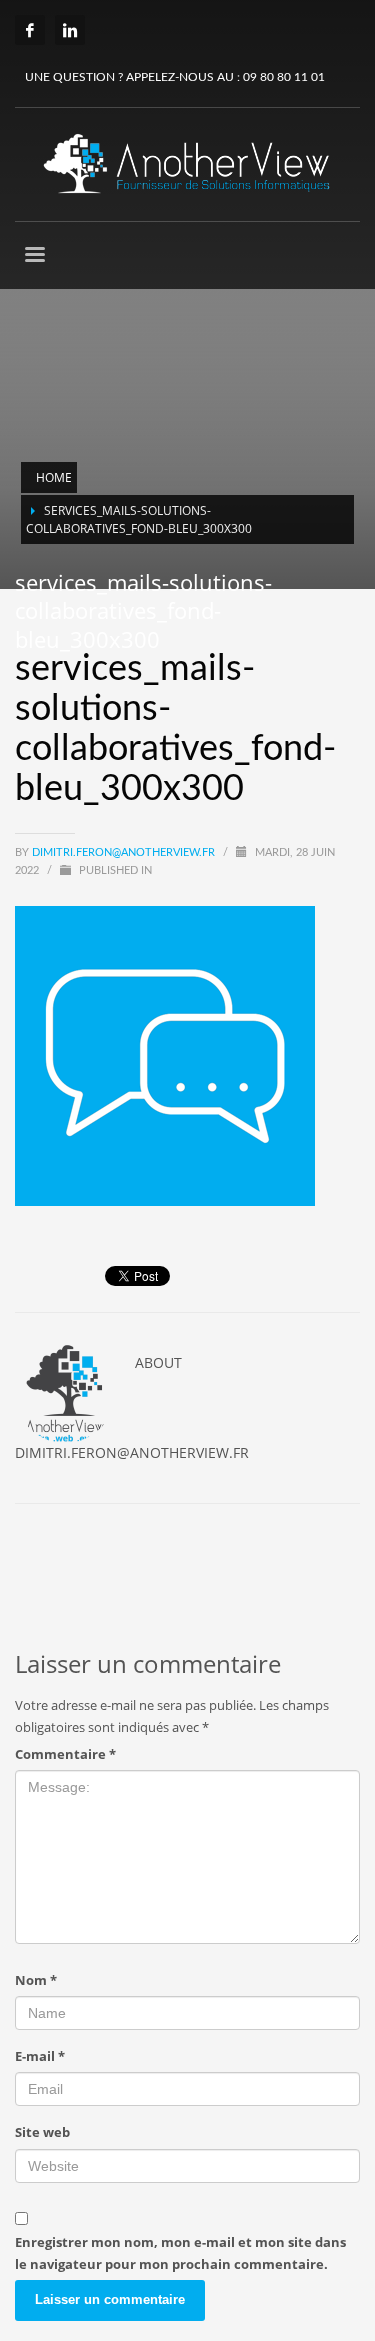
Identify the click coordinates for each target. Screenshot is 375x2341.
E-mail (40, 2056)
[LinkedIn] (70, 30)
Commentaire (65, 1754)
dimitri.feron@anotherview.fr (125, 852)
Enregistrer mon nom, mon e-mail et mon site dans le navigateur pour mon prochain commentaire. (180, 2253)
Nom (36, 1980)
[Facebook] (30, 30)
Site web (42, 2132)
